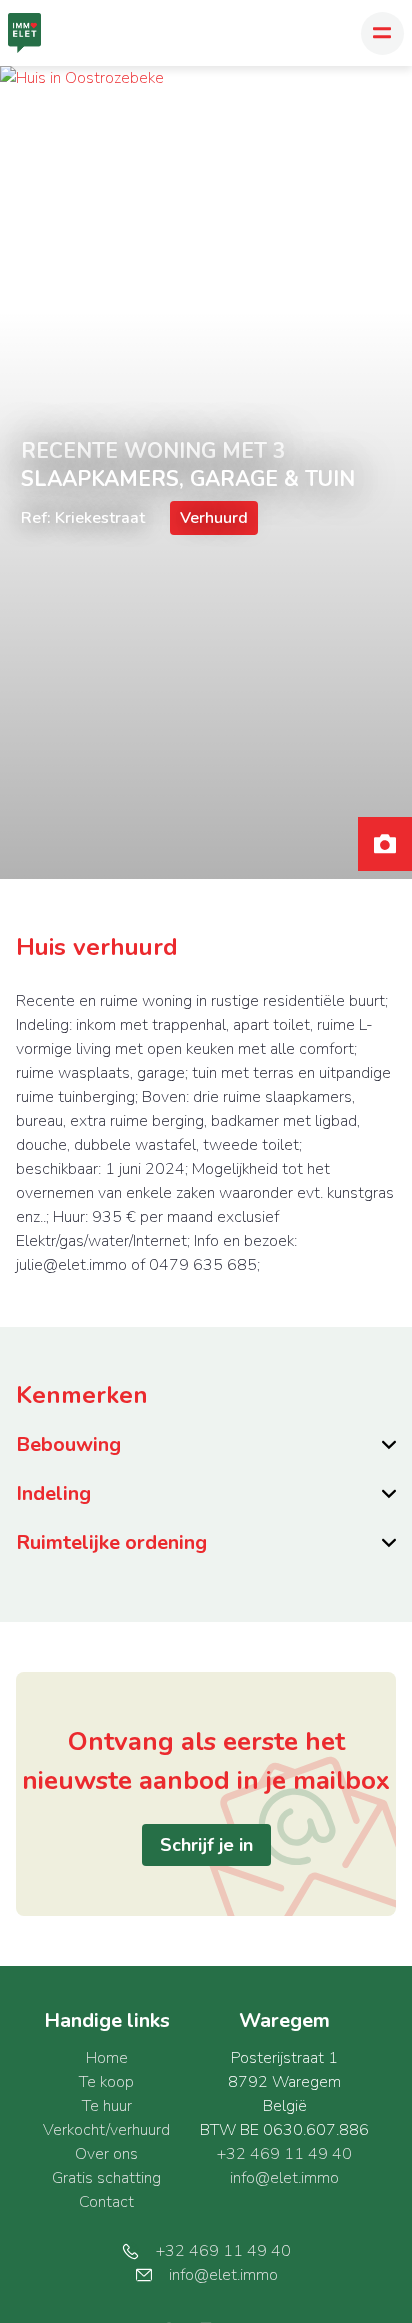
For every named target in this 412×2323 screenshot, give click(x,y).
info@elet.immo (284, 2178)
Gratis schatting (106, 2178)
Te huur (107, 2106)
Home (107, 2058)
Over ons (106, 2154)
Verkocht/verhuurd (106, 2130)
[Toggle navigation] (382, 33)
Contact (106, 2202)
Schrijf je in (206, 1845)
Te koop (106, 2082)
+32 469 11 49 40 (284, 2154)
